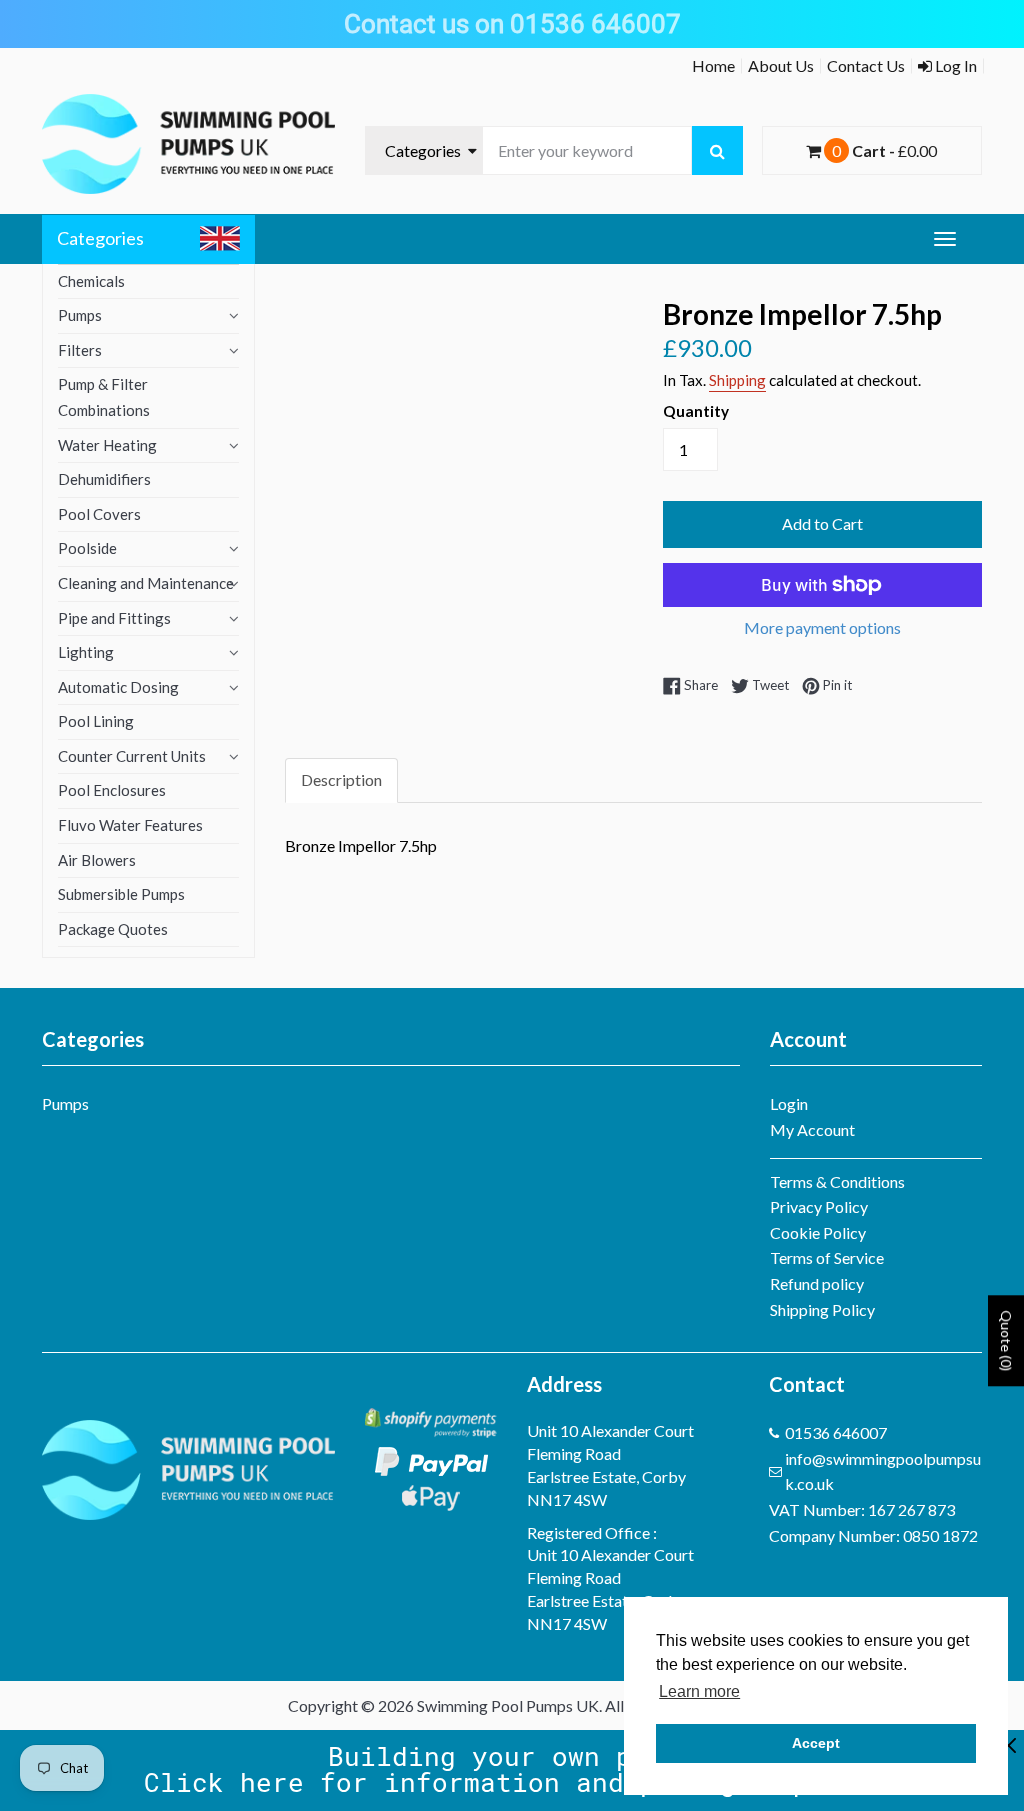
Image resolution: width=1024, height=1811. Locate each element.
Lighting (86, 652)
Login (789, 1103)
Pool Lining (96, 721)
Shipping (737, 380)
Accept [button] (816, 1743)
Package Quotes (113, 929)
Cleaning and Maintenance (146, 583)
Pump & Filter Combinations (104, 397)
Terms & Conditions (837, 1181)
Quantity (696, 411)
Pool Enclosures (112, 790)
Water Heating (107, 445)
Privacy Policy (819, 1206)
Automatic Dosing (118, 687)
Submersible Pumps (121, 894)
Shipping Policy (822, 1309)
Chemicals (91, 281)
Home (713, 65)
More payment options (822, 627)
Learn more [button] (699, 1691)
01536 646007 (836, 1432)
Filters (80, 350)
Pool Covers (99, 514)
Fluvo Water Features (130, 825)
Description (341, 779)
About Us (781, 65)
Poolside (87, 548)
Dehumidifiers (104, 479)
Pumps (80, 315)
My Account (812, 1129)
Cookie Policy (818, 1232)
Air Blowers (97, 860)
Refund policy (817, 1283)
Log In (954, 65)
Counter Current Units (132, 756)
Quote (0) (1006, 1340)
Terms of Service (827, 1257)
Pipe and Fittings (114, 618)
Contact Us (866, 65)
